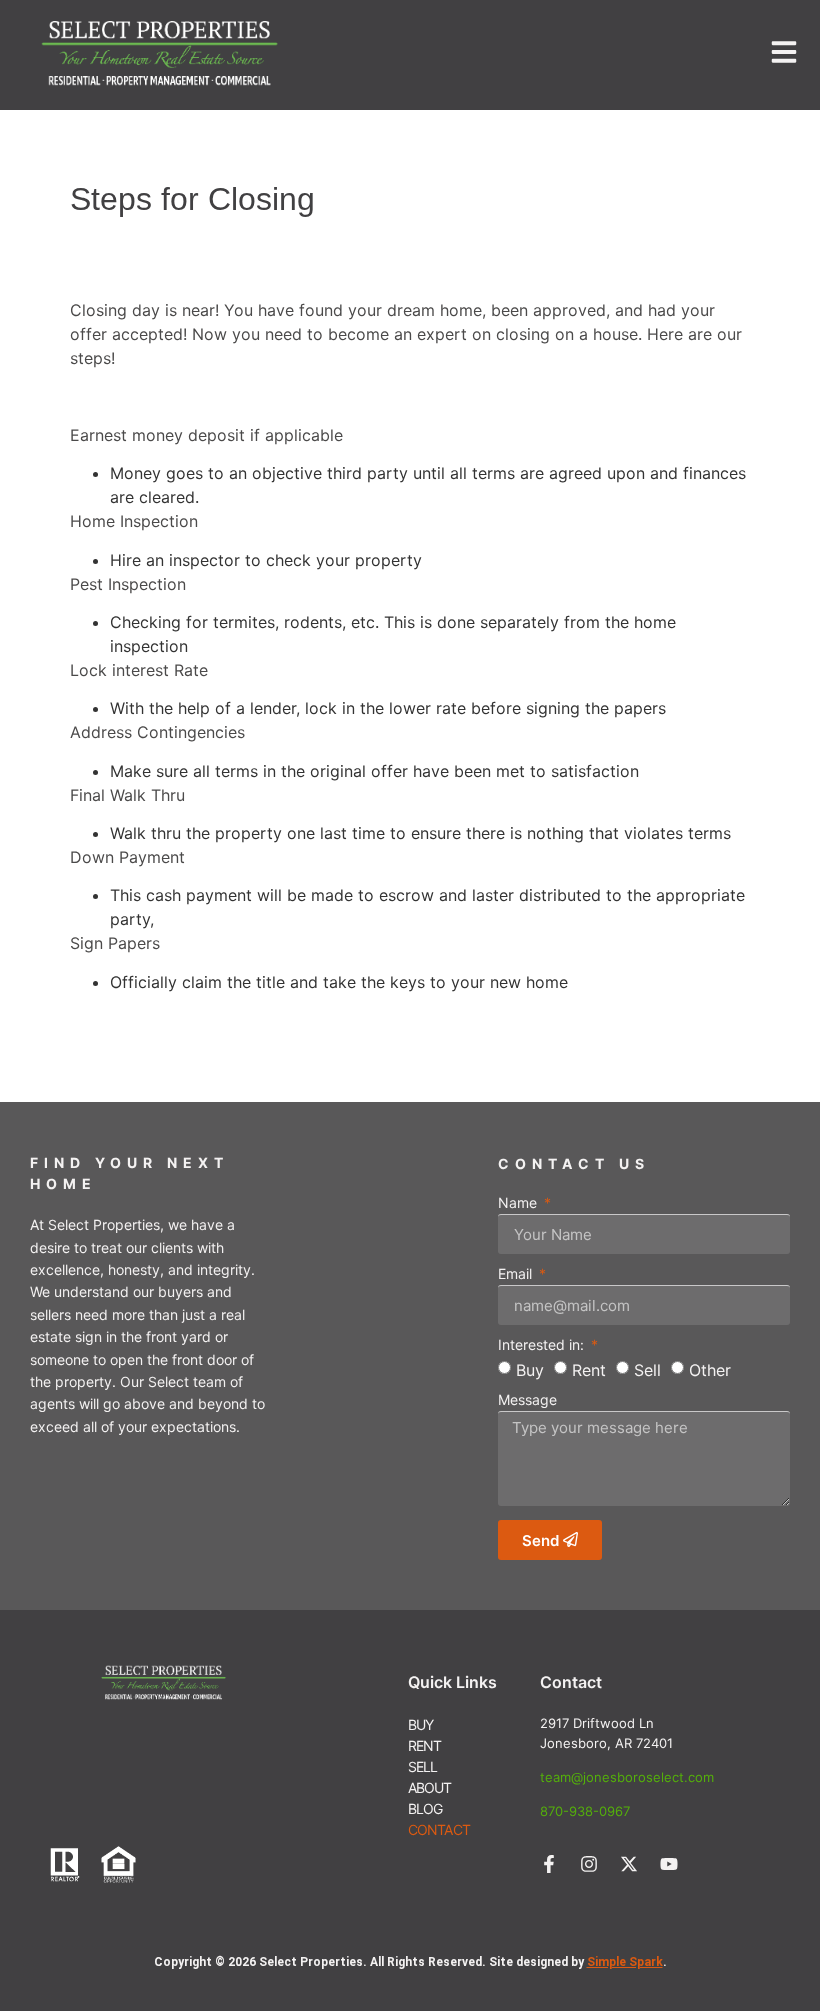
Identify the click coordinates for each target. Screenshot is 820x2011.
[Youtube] (669, 1864)
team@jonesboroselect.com (627, 1777)
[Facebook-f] (549, 1864)
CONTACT (439, 1829)
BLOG (425, 1808)
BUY (421, 1724)
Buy (530, 1370)
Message (527, 1400)
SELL (423, 1766)
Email (517, 1274)
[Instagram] (589, 1864)
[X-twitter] (629, 1864)
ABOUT (430, 1787)
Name (519, 1203)
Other (710, 1370)
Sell (647, 1370)
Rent (589, 1370)
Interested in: (543, 1345)
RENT (425, 1745)
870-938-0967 (585, 1811)
